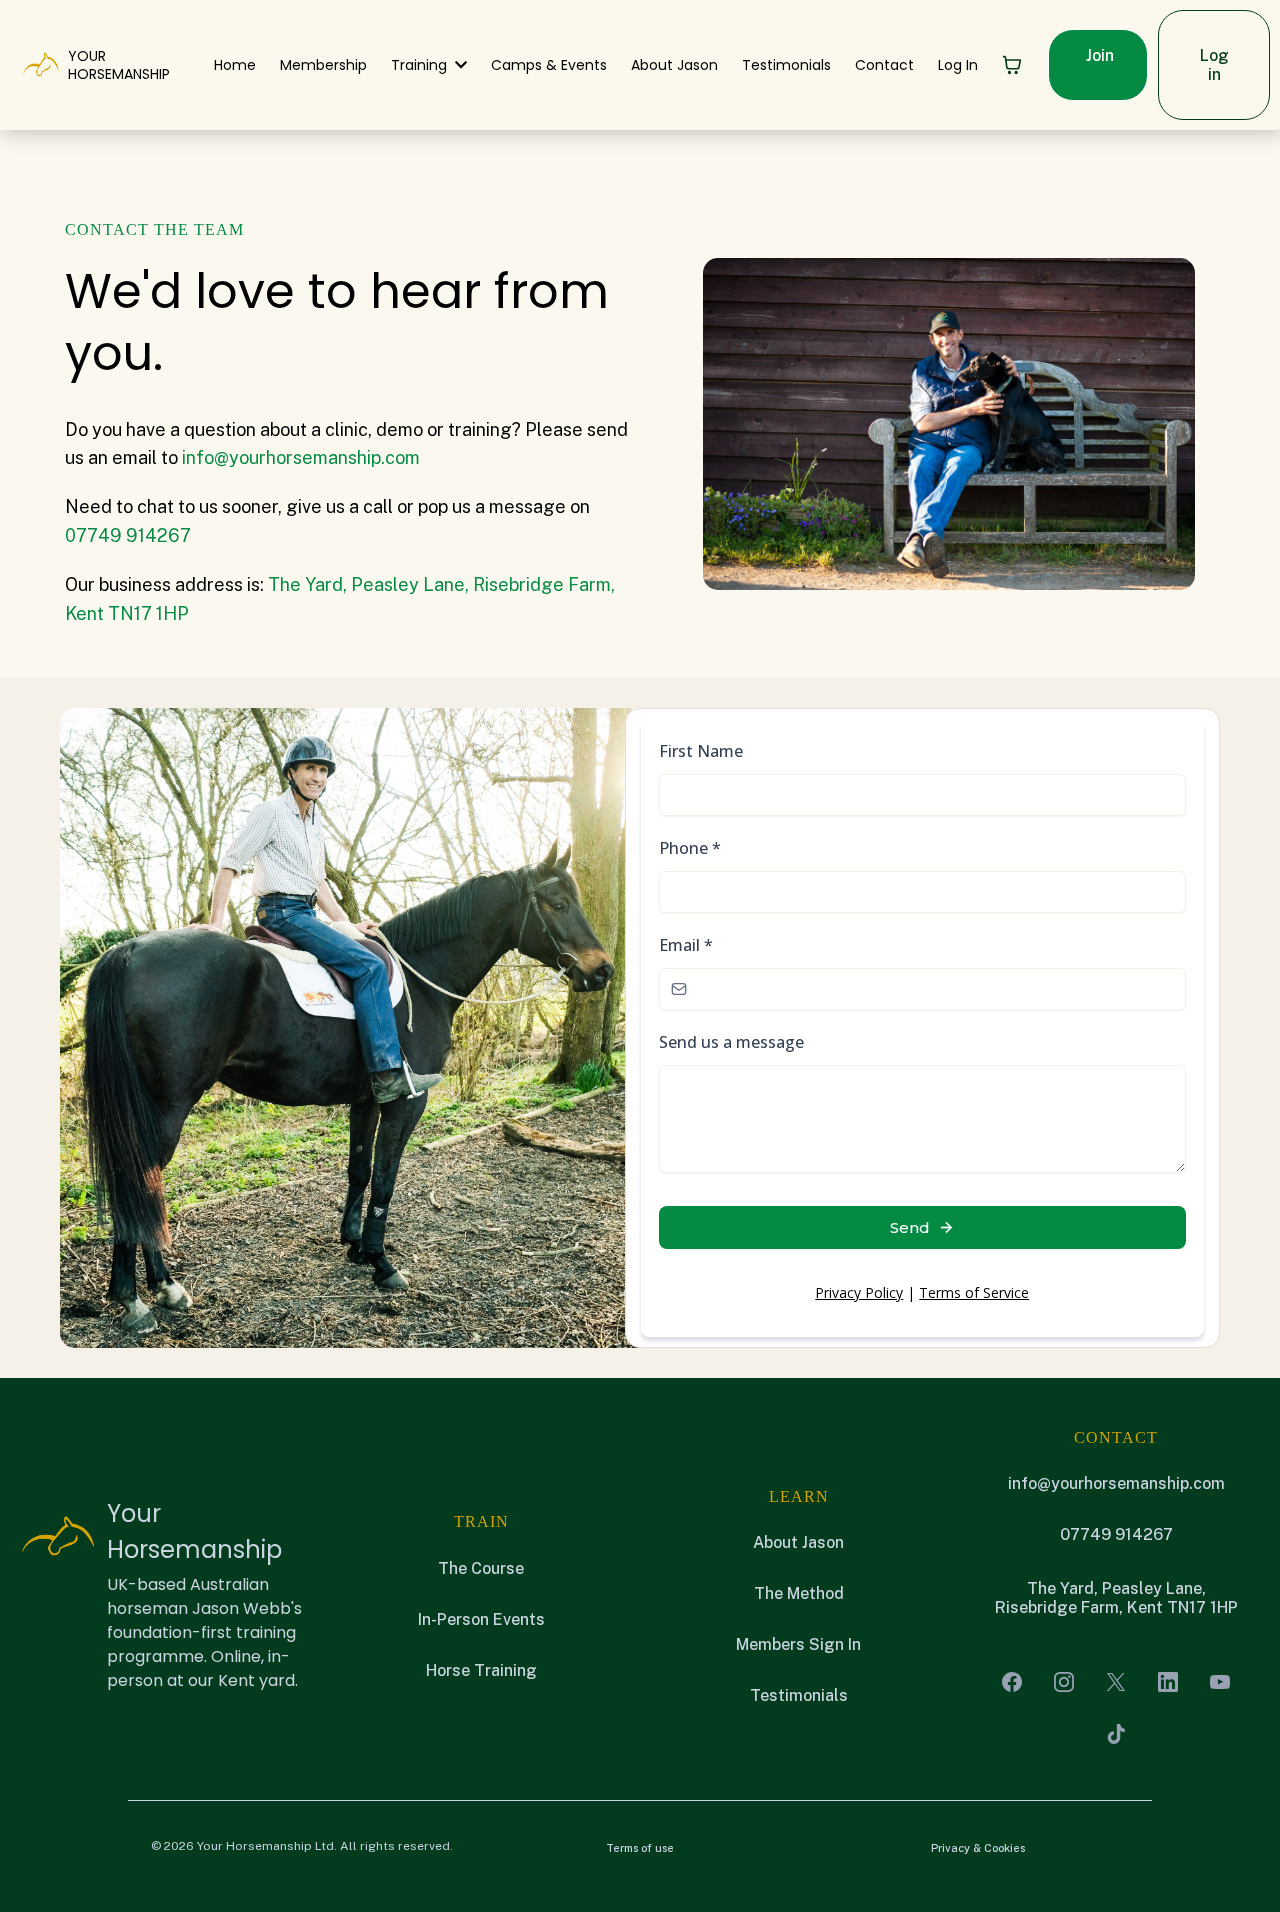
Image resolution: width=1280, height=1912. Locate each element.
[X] (1116, 1682)
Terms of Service (974, 1292)
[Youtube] (1220, 1682)
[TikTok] (1116, 1734)
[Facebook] (1012, 1682)
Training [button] (421, 65)
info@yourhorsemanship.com (301, 457)
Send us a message (731, 1042)
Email (686, 945)
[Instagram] (1064, 1682)
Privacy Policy (859, 1292)
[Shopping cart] (1012, 65)
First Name (701, 751)
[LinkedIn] (1168, 1682)
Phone (690, 848)
